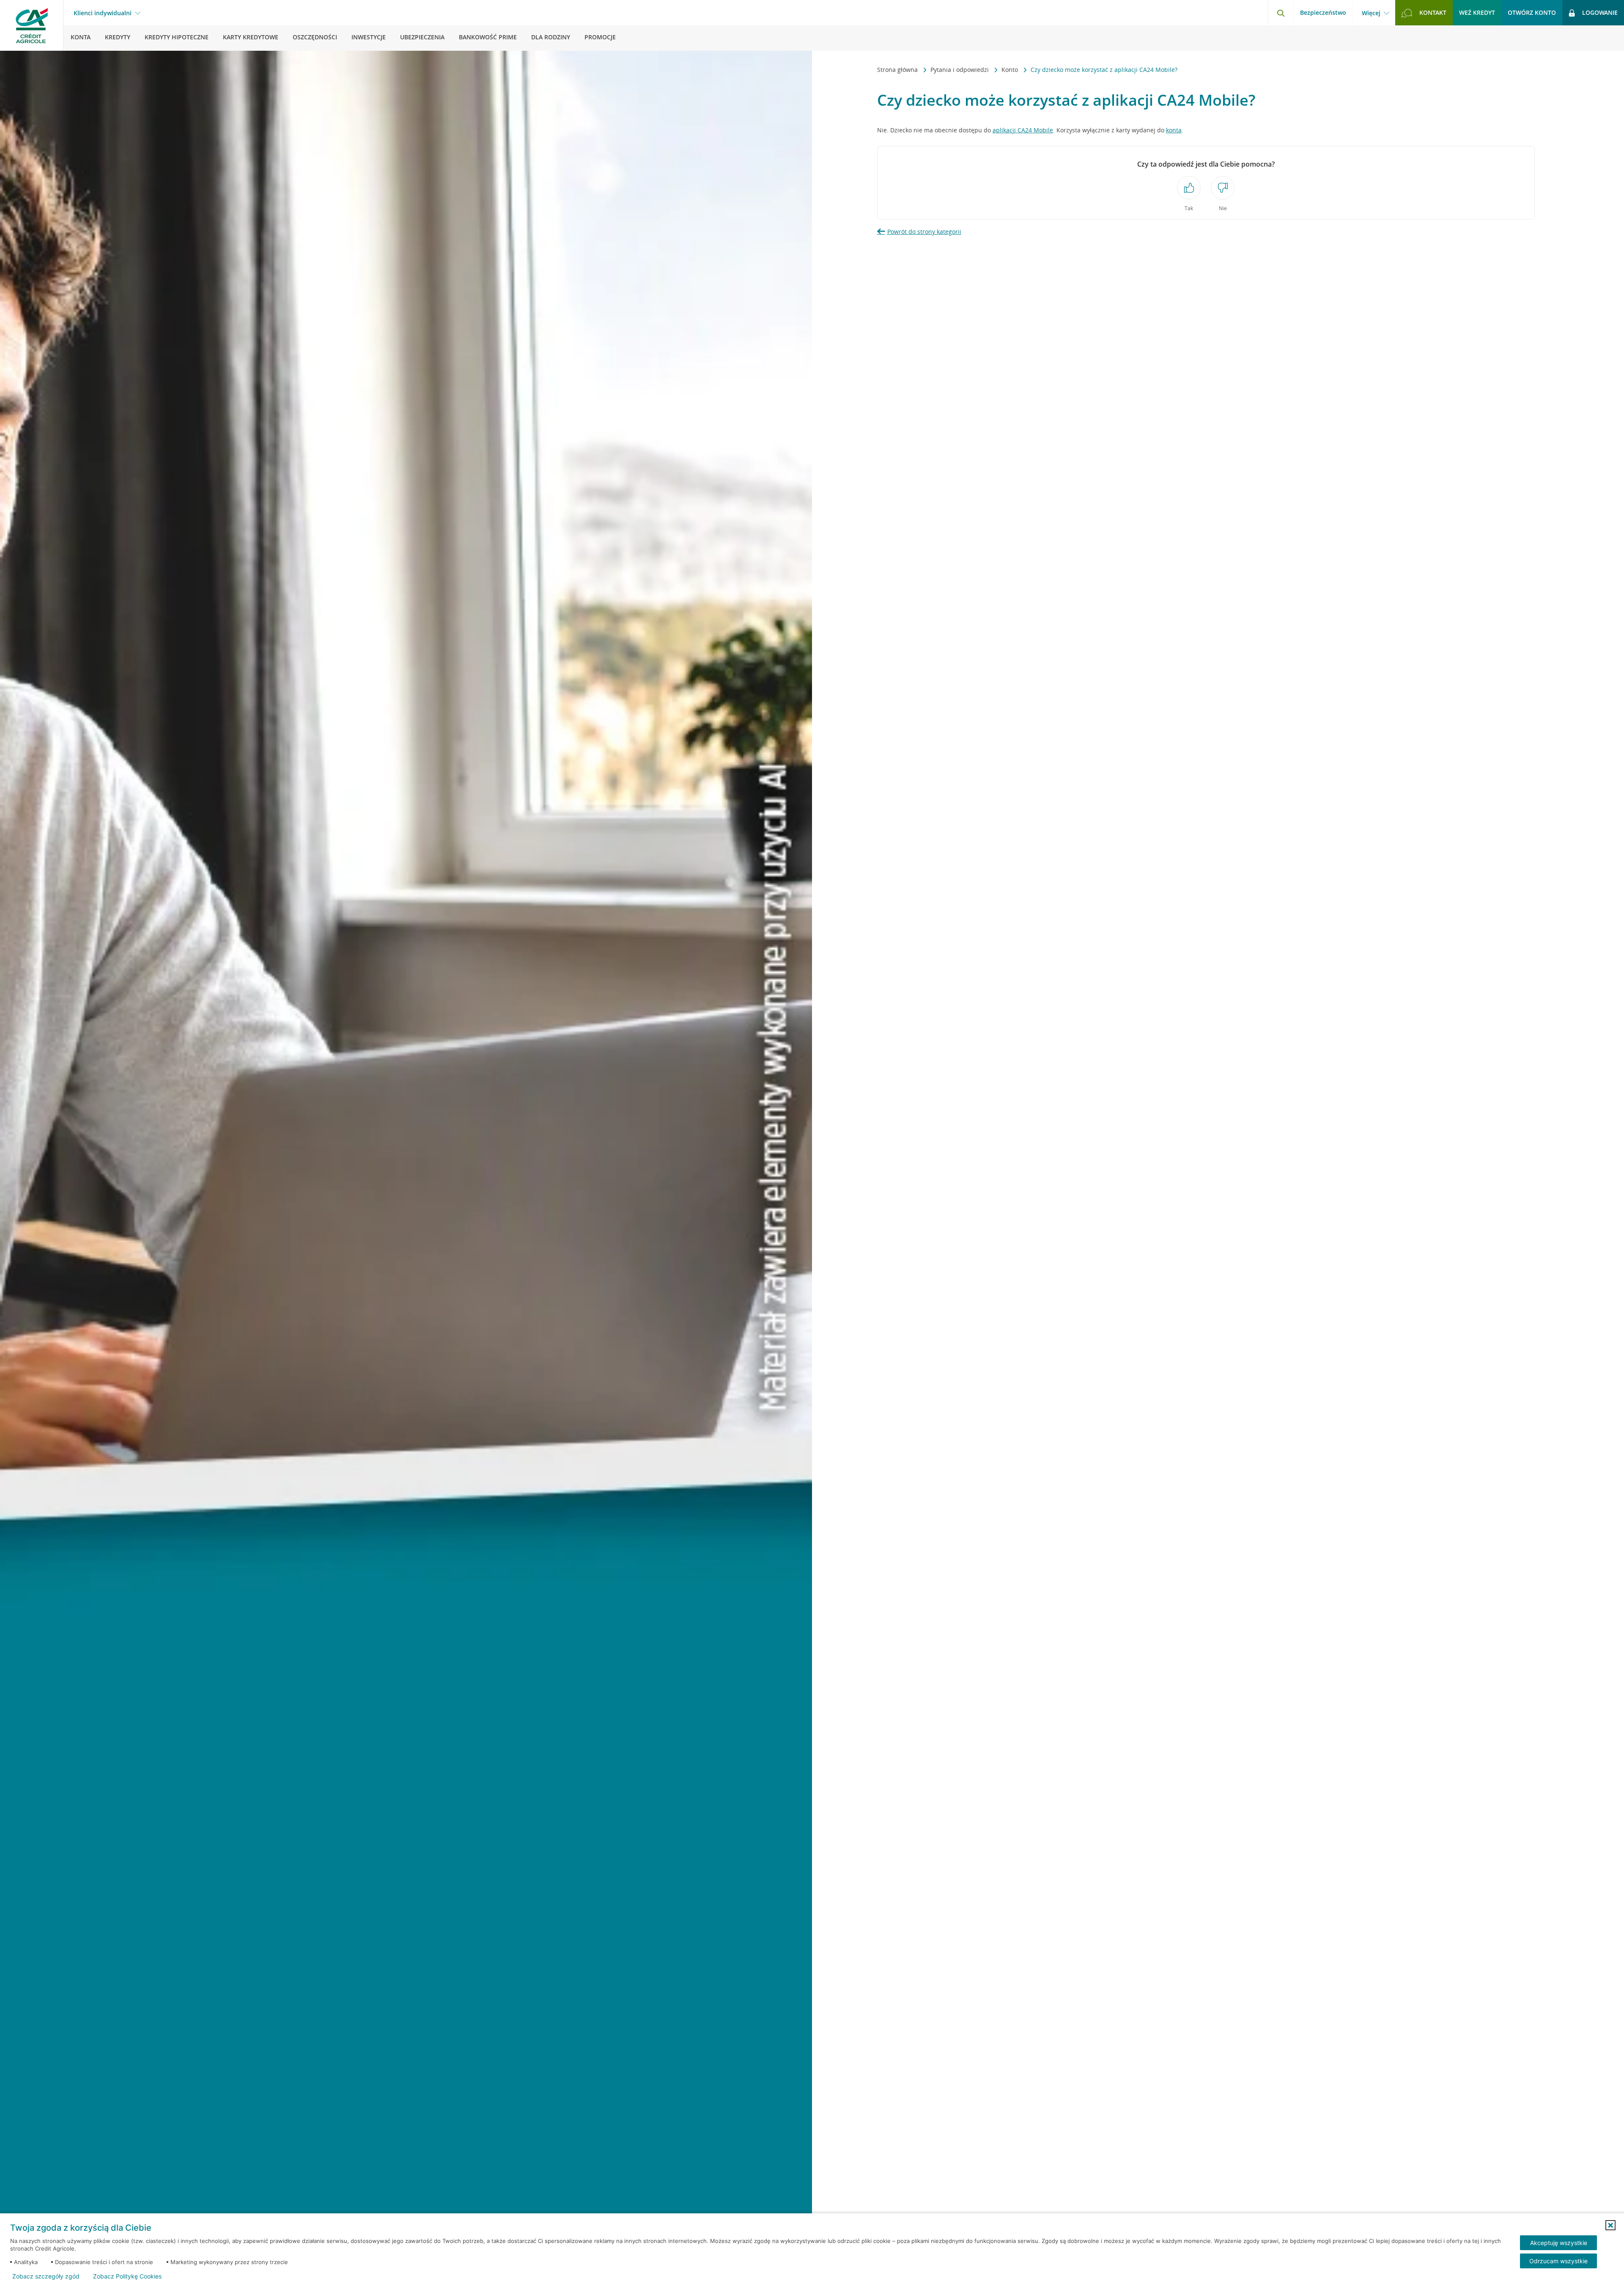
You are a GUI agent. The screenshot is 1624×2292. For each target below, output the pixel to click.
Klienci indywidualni (103, 13)
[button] (1610, 2225)
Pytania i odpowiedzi (960, 70)
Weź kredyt (1477, 12)
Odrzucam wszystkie (1558, 2261)
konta (1174, 130)
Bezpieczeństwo (1323, 12)
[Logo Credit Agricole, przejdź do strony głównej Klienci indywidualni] (32, 25)
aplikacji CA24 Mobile (1023, 130)
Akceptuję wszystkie (1559, 2243)
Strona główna (898, 70)
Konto (1011, 70)
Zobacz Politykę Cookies (127, 2276)
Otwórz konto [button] (1532, 12)
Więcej (1371, 13)
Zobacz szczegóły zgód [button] (46, 2276)
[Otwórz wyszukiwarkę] (1281, 13)
